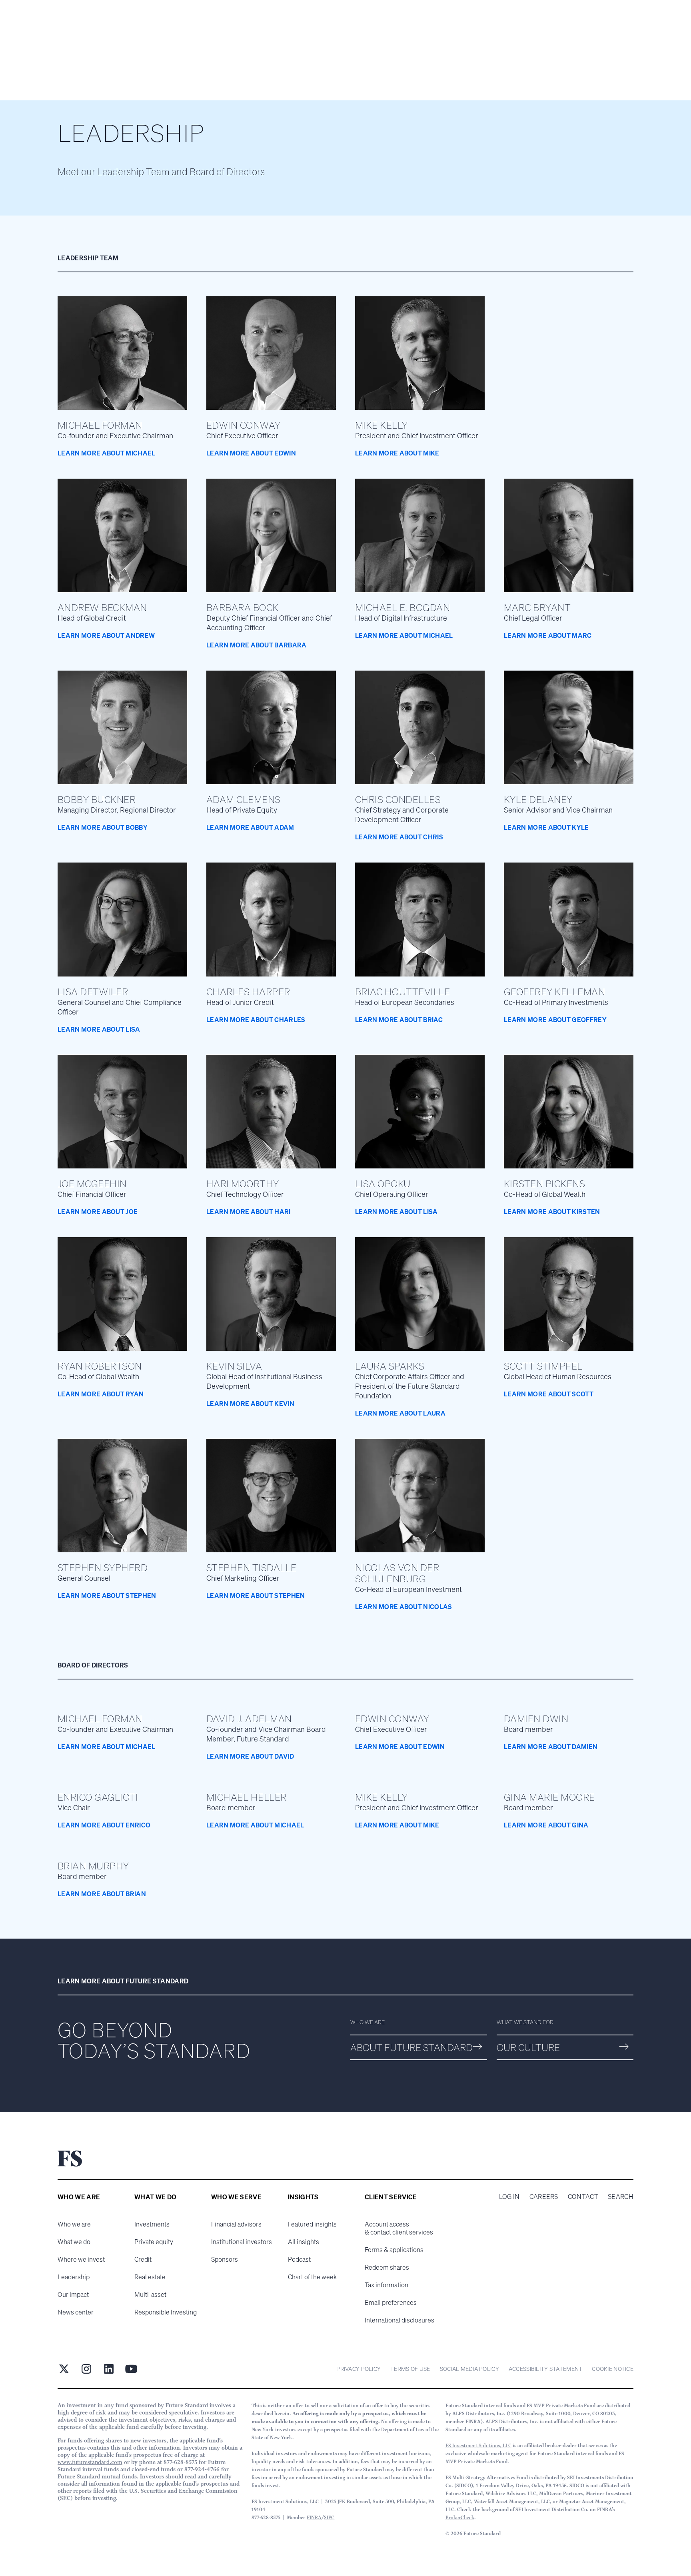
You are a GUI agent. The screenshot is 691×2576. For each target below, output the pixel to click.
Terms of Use (410, 2369)
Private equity (154, 2242)
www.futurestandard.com (90, 2462)
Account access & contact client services (399, 2228)
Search (621, 2197)
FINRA (314, 2517)
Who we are (74, 2224)
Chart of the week (312, 2277)
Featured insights (312, 2224)
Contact (583, 2197)
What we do (74, 2242)
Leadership (74, 2277)
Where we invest (81, 2259)
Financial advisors (236, 2224)
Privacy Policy (358, 2369)
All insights (304, 2242)
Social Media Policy (469, 2369)
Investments (152, 2224)
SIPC (329, 2517)
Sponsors (225, 2259)
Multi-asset (150, 2294)
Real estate (150, 2277)
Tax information (386, 2285)
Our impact (73, 2294)
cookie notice (613, 2369)
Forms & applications (394, 2250)
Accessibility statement (545, 2369)
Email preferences (391, 2302)
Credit (143, 2259)
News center (76, 2312)
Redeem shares (387, 2267)
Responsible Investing (166, 2312)
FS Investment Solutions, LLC (478, 2445)
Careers (544, 2197)
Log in (509, 2197)
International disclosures (399, 2320)
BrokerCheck (460, 2517)
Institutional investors (242, 2242)
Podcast (299, 2259)
